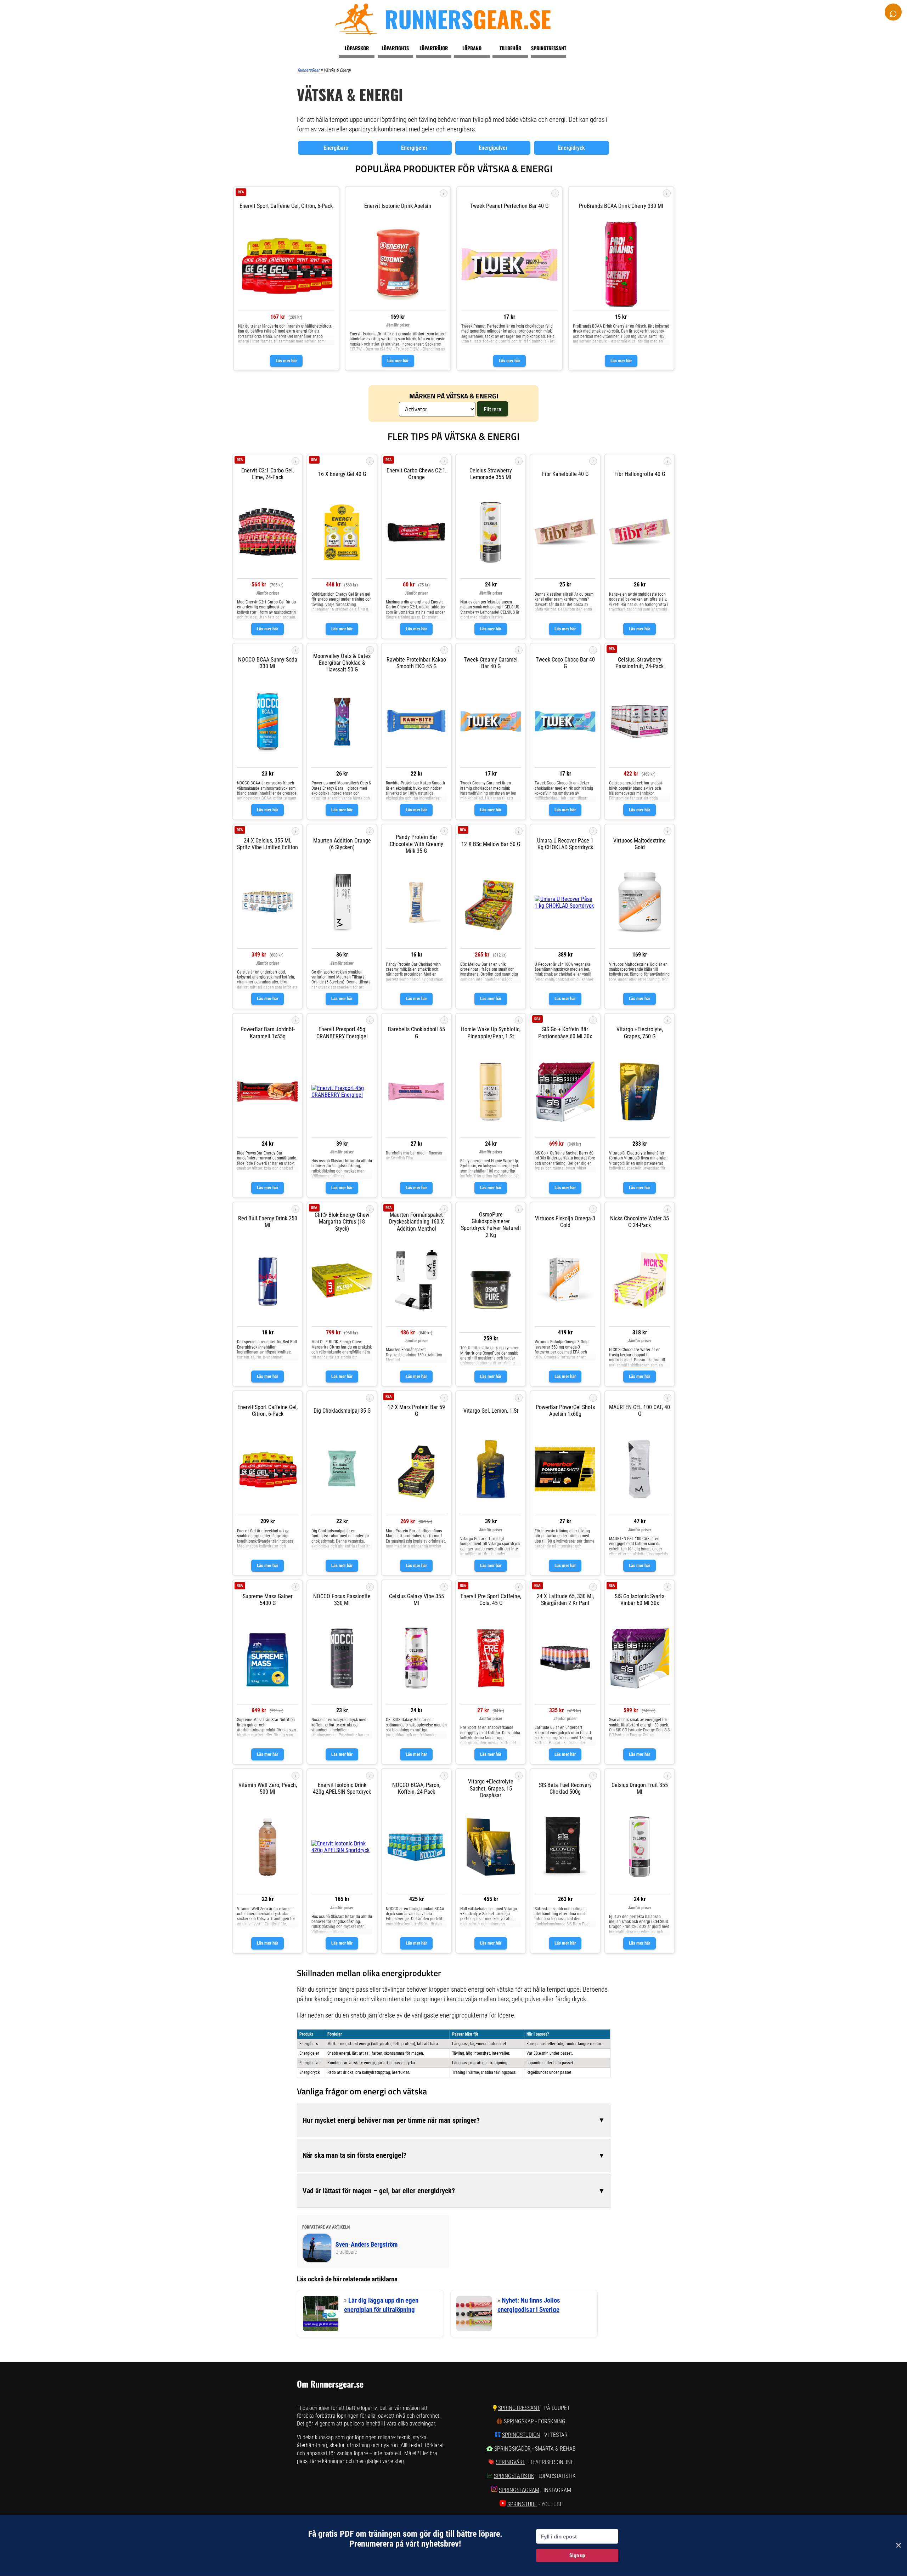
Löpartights (395, 48)
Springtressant (549, 48)
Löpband (472, 48)
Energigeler (414, 148)
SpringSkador (512, 2449)
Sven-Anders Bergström (367, 2245)
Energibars (336, 148)
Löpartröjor (434, 48)
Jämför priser (398, 325)
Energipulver (493, 148)
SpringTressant (519, 2408)
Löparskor (357, 48)
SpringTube (522, 2504)
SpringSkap (519, 2421)
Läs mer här (286, 361)
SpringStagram (519, 2490)
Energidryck (571, 148)
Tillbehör (510, 48)
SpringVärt (510, 2462)
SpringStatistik (514, 2476)
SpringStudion (521, 2435)
